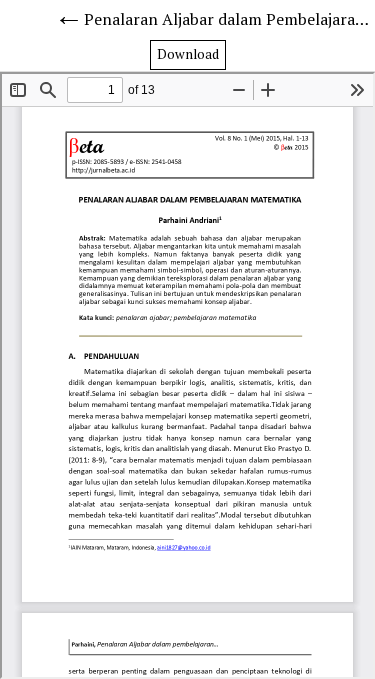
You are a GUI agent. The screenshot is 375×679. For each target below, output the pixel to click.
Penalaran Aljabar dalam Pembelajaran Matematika (229, 19)
